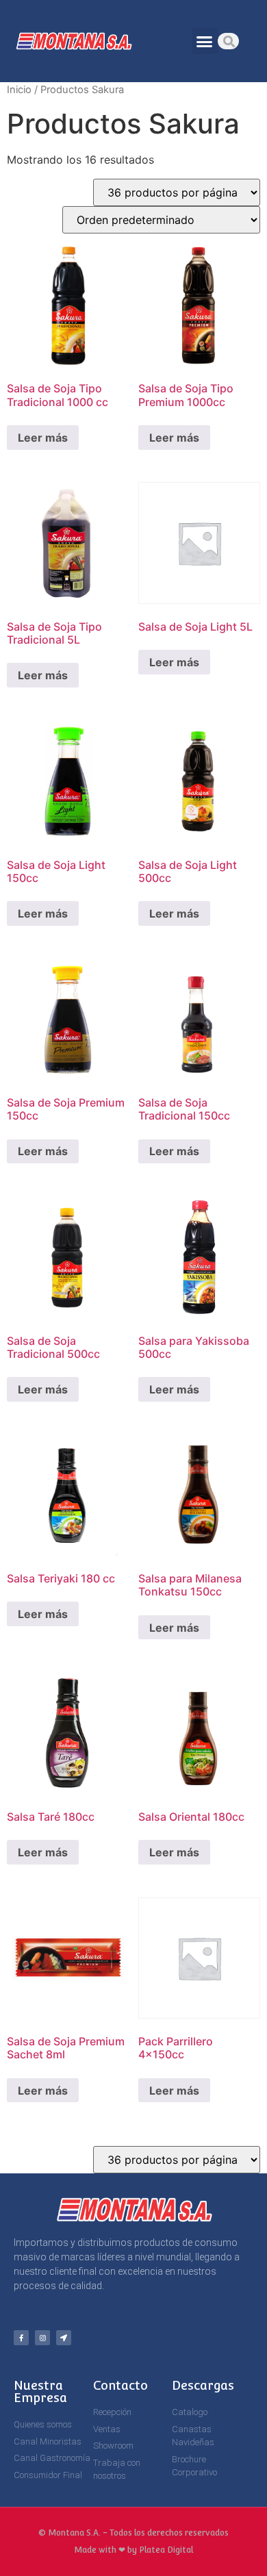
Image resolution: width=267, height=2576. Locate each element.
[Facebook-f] (21, 2338)
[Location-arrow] (64, 2338)
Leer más (43, 438)
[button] (205, 41)
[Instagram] (42, 2338)
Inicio (19, 90)
